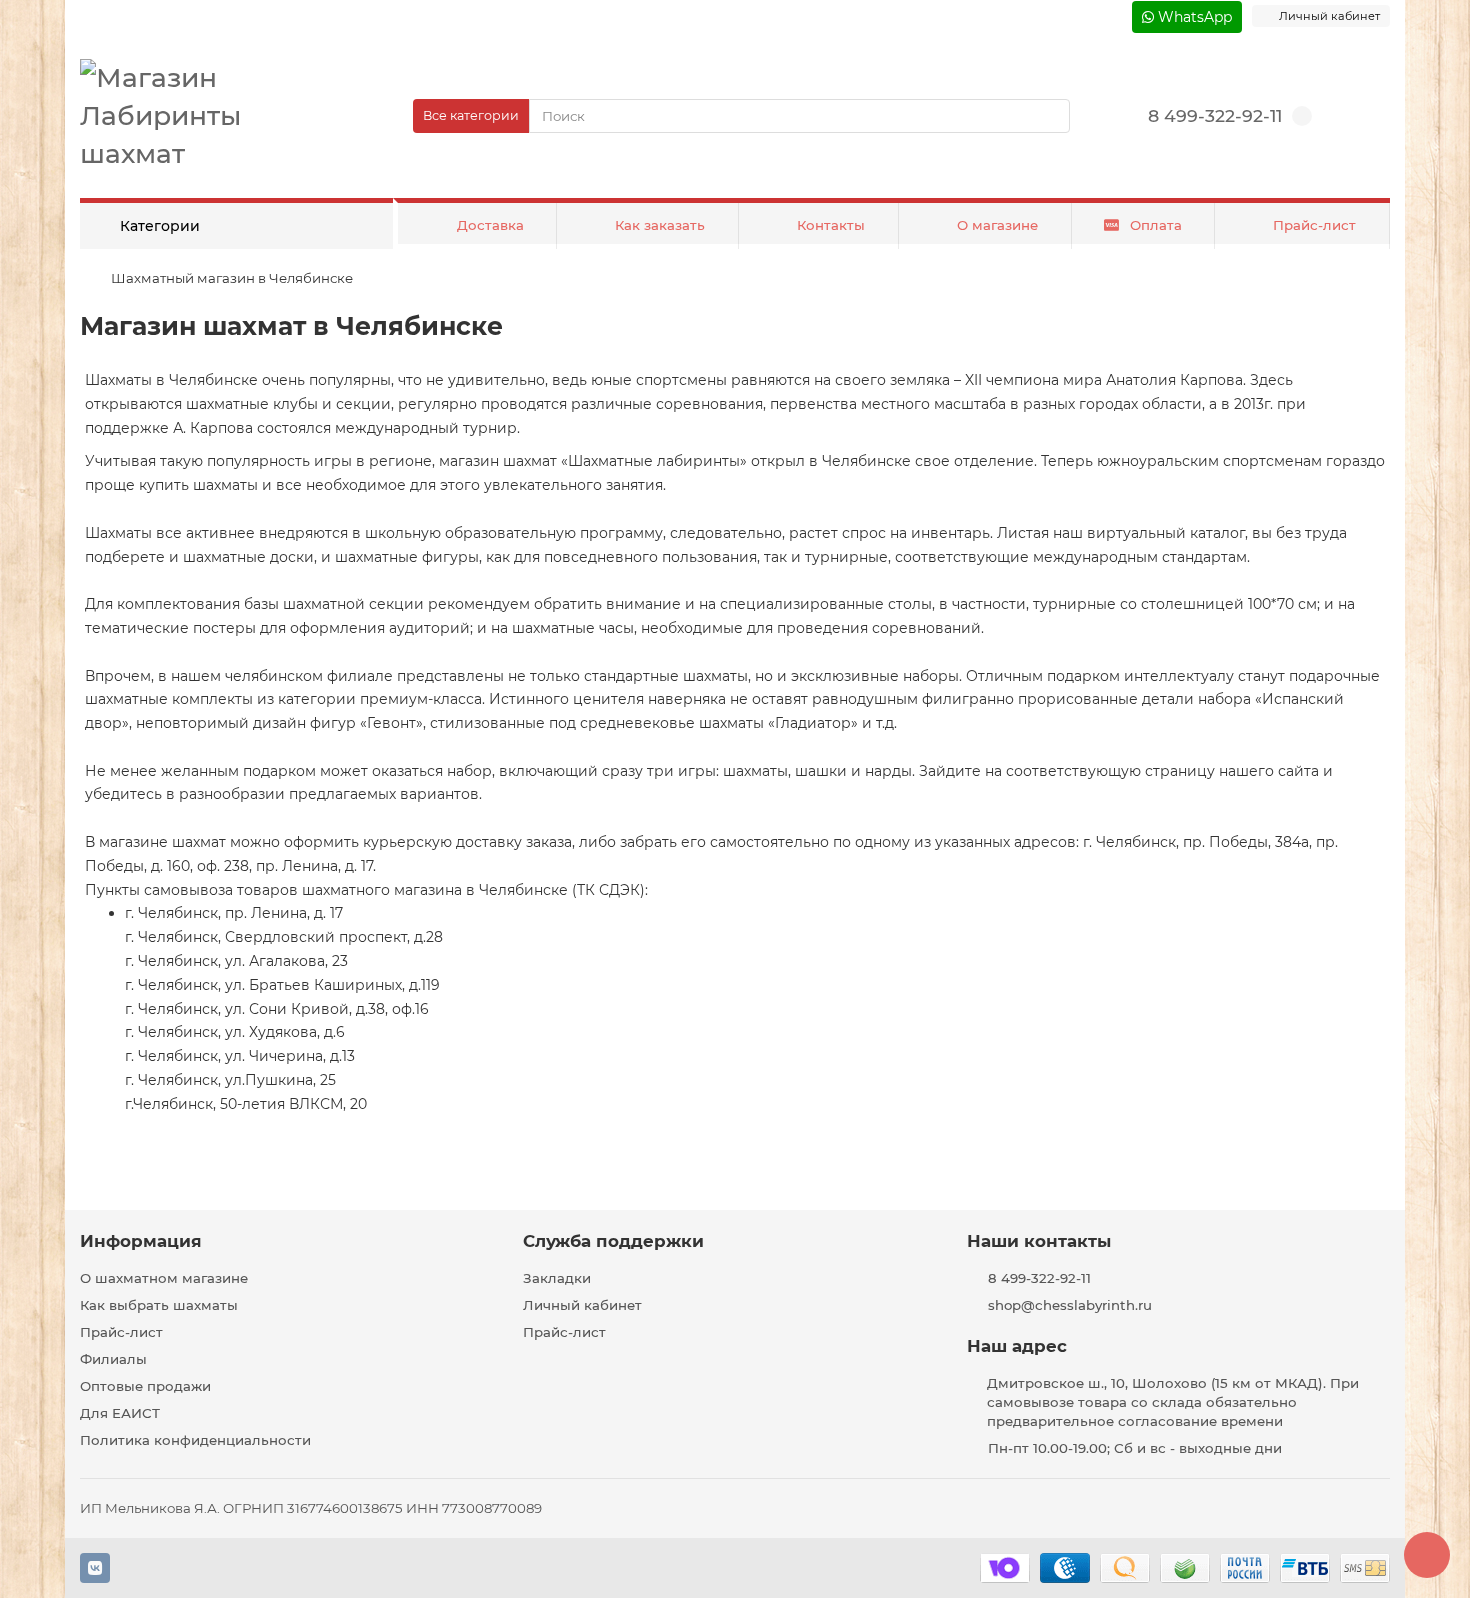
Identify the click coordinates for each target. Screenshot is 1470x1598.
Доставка (490, 225)
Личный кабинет (582, 1305)
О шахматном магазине (164, 1278)
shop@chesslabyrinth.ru (1070, 1305)
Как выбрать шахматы (159, 1305)
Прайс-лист (1314, 225)
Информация (141, 1241)
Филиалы (113, 1359)
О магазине (997, 225)
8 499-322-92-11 (1215, 115)
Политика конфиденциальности (195, 1440)
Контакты (831, 225)
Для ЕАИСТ (120, 1413)
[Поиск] (1049, 116)
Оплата (1156, 225)
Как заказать (660, 225)
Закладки (557, 1278)
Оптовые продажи (145, 1386)
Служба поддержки (613, 1241)
